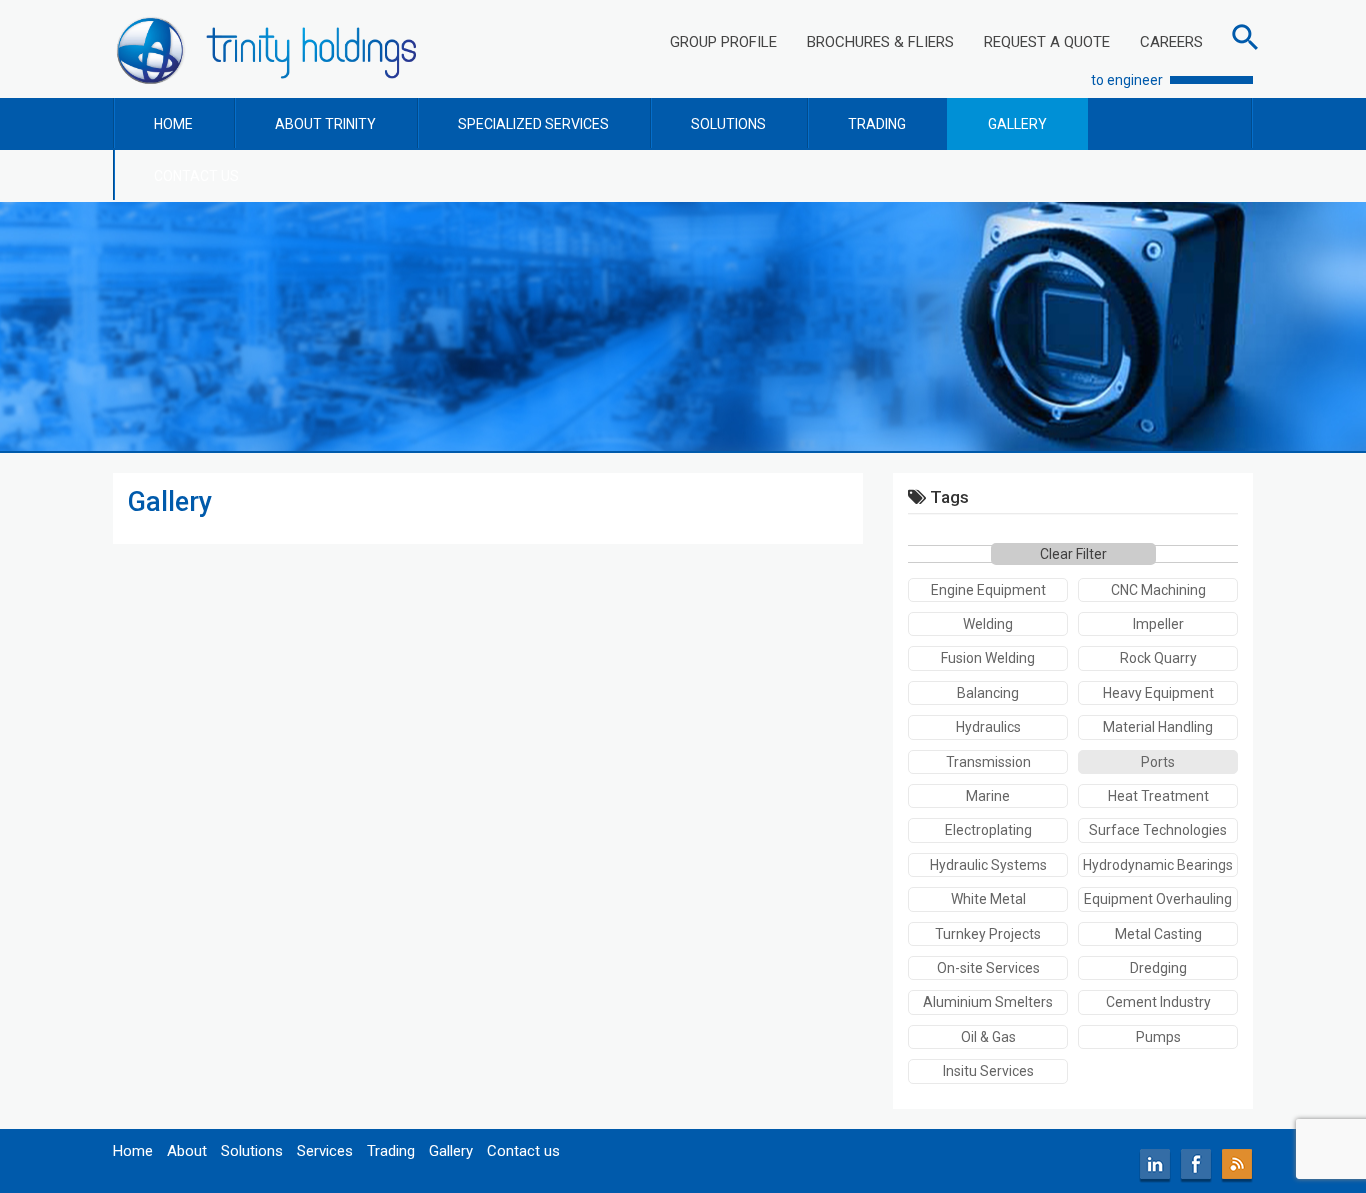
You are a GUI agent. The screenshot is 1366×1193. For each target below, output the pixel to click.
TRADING (877, 124)
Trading (391, 1151)
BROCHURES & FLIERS (880, 42)
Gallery (451, 1151)
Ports (1158, 762)
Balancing (988, 693)
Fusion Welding (988, 658)
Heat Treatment (1158, 796)
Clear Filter (1073, 554)
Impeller (1158, 624)
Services (325, 1151)
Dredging (1158, 968)
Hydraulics (988, 727)
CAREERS (1171, 42)
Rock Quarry (1158, 658)
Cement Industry (1158, 1002)
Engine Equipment (988, 590)
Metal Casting (1158, 934)
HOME (173, 124)
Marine (988, 796)
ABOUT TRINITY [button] (325, 124)
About (187, 1151)
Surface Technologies (1158, 830)
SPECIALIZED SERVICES (533, 124)
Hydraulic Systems (988, 865)
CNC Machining (1158, 590)
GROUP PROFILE (723, 42)
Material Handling (1158, 727)
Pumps (1158, 1037)
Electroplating (988, 830)
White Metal (988, 899)
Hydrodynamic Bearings (1158, 865)
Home (133, 1151)
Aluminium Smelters (988, 1002)
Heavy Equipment (1158, 693)
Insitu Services (988, 1071)
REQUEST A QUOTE (1047, 42)
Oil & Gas (988, 1037)
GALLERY (1017, 124)
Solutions (252, 1151)
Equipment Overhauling (1158, 899)
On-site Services (988, 968)
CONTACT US (196, 176)
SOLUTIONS (728, 124)
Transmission (988, 762)
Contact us (523, 1151)
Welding (988, 624)
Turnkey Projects (988, 934)
